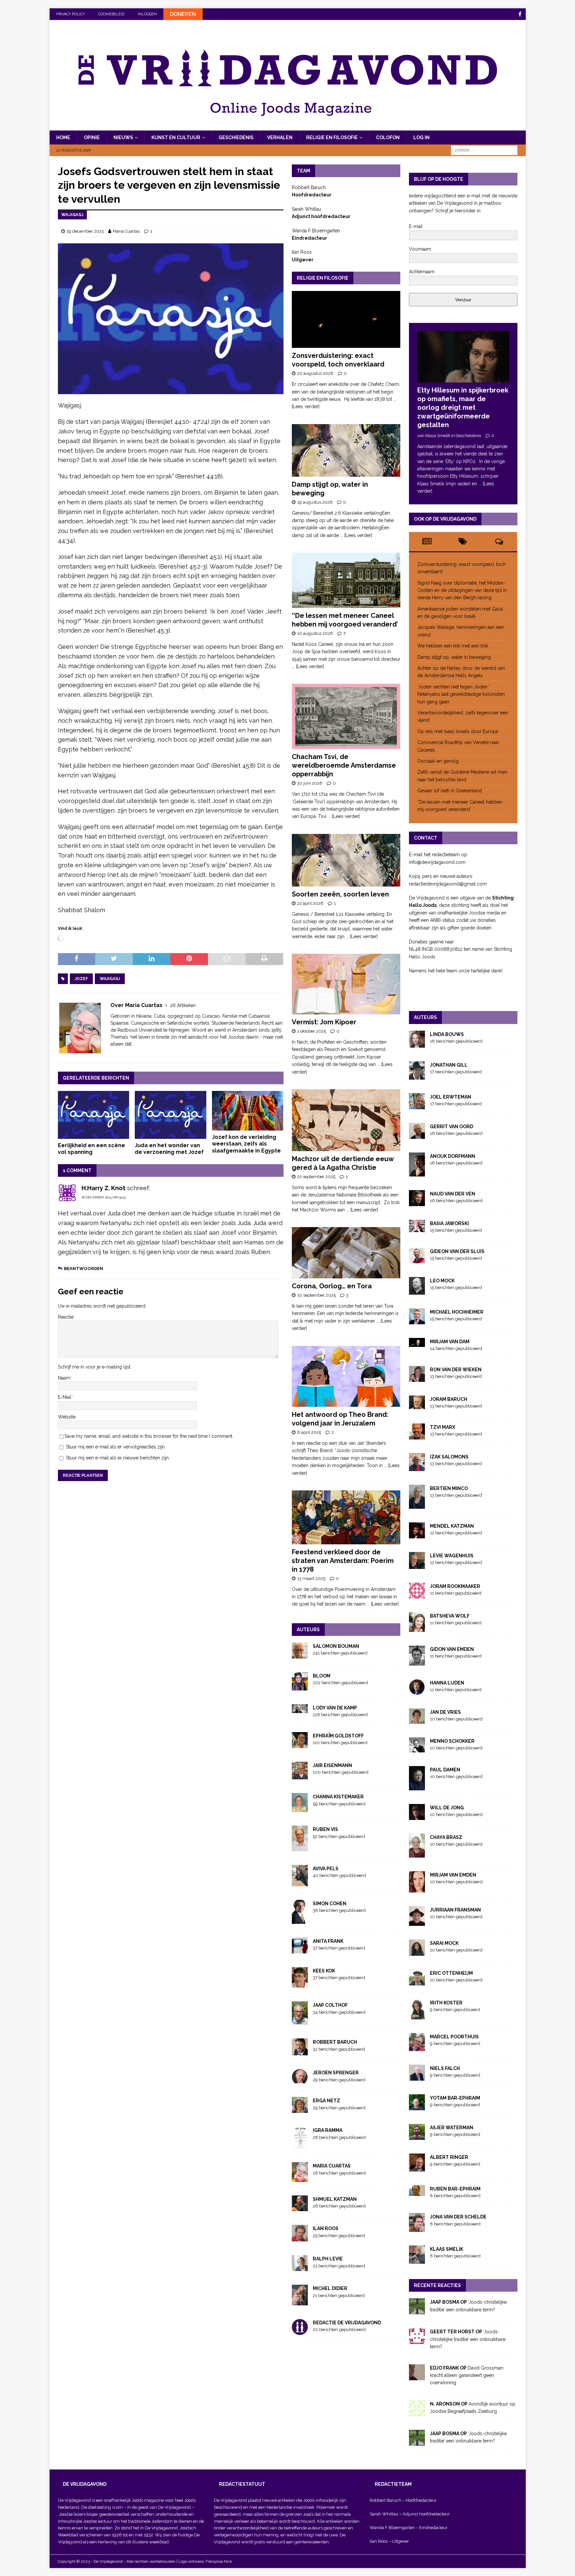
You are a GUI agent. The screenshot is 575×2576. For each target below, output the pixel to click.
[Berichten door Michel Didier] (300, 2302)
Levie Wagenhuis (452, 1556)
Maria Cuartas (126, 231)
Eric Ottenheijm (451, 1973)
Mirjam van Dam (450, 1342)
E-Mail (65, 1397)
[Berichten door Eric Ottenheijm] (417, 1982)
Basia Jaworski (449, 1223)
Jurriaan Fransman (455, 1910)
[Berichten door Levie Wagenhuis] (417, 1565)
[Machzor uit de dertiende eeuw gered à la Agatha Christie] (346, 1120)
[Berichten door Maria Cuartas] (300, 2178)
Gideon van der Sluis (457, 1251)
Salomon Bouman (336, 1646)
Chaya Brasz (446, 1837)
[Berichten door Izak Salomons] (417, 1467)
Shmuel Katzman (335, 2199)
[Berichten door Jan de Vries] (417, 1720)
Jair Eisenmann (332, 1765)
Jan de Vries (445, 1712)
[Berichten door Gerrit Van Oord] (417, 1135)
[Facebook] (520, 14)
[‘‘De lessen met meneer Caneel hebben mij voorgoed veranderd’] (346, 580)
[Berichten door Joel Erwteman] (417, 1105)
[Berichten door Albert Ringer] (417, 2168)
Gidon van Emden (452, 1649)
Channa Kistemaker (338, 1797)
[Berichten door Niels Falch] (417, 2077)
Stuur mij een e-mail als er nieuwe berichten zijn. (118, 1458)
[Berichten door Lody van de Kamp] (300, 1709)
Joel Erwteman (451, 1097)
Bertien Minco (449, 1488)
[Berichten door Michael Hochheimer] (417, 1320)
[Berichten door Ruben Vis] (300, 1847)
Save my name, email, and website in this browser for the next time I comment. (149, 1436)
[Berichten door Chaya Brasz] (417, 1854)
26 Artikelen (183, 1005)
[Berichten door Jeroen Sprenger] (300, 2079)
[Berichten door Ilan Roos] (300, 2238)
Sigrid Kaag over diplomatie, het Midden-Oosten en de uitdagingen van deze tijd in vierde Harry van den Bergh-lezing (462, 590)
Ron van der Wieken (456, 1370)
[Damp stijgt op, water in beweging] (346, 450)
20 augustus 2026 (315, 373)
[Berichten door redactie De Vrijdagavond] (300, 2331)
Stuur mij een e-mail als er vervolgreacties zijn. (116, 1447)
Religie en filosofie (332, 137)
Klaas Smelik (447, 2249)
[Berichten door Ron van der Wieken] (417, 1378)
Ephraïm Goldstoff (338, 1736)
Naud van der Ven (453, 1194)
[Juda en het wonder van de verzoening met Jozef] (171, 1115)
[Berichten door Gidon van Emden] (417, 1662)
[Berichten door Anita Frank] (300, 1949)
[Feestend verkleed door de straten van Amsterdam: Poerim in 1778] (346, 1517)
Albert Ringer (449, 2157)
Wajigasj (110, 979)
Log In (421, 137)
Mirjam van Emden (453, 1875)
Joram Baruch (449, 1399)
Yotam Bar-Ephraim (455, 2098)
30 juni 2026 (310, 783)
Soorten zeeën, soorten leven (340, 894)
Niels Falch (445, 2068)
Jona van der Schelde (458, 2217)
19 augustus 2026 (315, 502)
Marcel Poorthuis (454, 2037)
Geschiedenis (236, 137)
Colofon (388, 137)
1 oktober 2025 (312, 1031)
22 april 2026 (310, 903)
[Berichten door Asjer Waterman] (417, 2136)
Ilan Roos (326, 2228)
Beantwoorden (84, 1269)
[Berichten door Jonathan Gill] (417, 1076)
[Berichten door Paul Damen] (417, 1786)
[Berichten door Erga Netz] (300, 2109)
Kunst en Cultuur (176, 137)
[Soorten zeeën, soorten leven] (346, 860)
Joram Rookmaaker (455, 1586)
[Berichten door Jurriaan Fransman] (417, 1922)
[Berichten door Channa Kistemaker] (300, 1808)
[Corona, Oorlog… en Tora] (346, 1253)
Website (67, 1417)
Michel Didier (330, 2288)
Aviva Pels (326, 1869)
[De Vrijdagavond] (288, 127)
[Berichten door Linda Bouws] (417, 1044)
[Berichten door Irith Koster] (417, 2015)
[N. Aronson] (417, 2412)
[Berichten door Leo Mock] (417, 1291)
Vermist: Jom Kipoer (324, 1022)
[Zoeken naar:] (484, 150)
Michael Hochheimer (457, 1312)
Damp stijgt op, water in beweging (454, 657)
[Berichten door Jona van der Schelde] (417, 2228)
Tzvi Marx (443, 1427)
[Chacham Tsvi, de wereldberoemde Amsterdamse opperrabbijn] (346, 716)
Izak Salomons (449, 1457)
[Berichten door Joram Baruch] (417, 1406)
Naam (64, 1378)
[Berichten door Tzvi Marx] (417, 1436)
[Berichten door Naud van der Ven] (417, 1202)
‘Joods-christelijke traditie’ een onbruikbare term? (468, 2339)
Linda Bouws (447, 1034)
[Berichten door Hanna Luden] (417, 1691)
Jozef (81, 979)
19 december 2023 (85, 231)
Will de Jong (447, 1808)
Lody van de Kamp (335, 1708)
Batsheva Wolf (450, 1616)
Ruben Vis (325, 1829)
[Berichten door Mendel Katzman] (417, 1535)
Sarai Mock (444, 1943)
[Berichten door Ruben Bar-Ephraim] (417, 2192)
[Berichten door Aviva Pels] (300, 1882)
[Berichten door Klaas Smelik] (417, 2260)
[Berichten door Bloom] (300, 1686)
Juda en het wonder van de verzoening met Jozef (169, 1149)
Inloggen (147, 14)
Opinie (92, 137)
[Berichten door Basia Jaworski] (417, 1228)
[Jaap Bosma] (417, 2311)
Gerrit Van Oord (452, 1127)
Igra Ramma (328, 2130)
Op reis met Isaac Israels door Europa (458, 731)
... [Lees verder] (356, 535)
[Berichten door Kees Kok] (300, 1984)
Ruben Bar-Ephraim (455, 2189)
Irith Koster (446, 2003)
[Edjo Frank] (417, 2376)
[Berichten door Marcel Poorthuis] (417, 2047)
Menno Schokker (452, 1741)
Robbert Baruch (335, 2042)
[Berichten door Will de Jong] (417, 1816)
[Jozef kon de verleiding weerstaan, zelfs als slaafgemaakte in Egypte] (248, 1111)
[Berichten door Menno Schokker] (417, 1748)
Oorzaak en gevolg (438, 761)
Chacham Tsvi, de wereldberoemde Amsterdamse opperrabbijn (344, 765)
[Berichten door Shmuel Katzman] (300, 2207)
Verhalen (280, 137)
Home (63, 137)
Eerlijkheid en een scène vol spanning (92, 1149)
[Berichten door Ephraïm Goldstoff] (300, 1744)
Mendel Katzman (452, 1526)
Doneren (183, 14)
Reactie (66, 1317)
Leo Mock (442, 1281)
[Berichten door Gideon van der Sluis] (417, 1259)
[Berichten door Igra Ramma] (300, 2145)
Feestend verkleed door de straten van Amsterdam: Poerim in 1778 (343, 1561)
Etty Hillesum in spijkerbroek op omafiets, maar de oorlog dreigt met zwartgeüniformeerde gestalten (463, 407)
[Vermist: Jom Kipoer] (346, 984)
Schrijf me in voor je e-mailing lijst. (95, 1367)
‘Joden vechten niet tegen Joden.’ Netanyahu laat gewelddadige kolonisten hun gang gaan (461, 694)
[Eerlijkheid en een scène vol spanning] (94, 1115)
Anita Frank (328, 1941)
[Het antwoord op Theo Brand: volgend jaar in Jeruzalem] (346, 1377)
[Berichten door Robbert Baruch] (300, 2052)
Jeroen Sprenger (336, 2073)
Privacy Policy (71, 14)
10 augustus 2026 (315, 633)
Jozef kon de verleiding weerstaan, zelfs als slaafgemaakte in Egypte (246, 1144)
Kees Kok (324, 1971)
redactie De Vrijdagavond (347, 2323)
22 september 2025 (316, 1177)
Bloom (322, 1676)
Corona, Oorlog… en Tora (332, 1286)
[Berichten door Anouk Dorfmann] (417, 1172)
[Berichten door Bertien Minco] (417, 1505)
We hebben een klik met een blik (453, 646)
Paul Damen (445, 1770)
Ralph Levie (328, 2259)
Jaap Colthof (330, 2005)
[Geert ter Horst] (417, 2340)
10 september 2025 (316, 1295)
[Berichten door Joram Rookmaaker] (417, 1595)
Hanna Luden (447, 1683)
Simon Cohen (330, 1904)
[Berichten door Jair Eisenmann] (300, 1776)
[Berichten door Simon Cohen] (300, 1920)
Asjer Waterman (452, 2128)
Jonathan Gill (449, 1065)
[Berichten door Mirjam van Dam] (417, 1343)
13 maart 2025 (311, 1578)
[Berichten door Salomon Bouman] (300, 1655)
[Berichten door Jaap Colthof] (300, 2021)
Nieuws (123, 137)
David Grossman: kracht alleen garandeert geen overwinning (467, 2375)
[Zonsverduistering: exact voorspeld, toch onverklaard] (346, 319)
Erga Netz (326, 2101)
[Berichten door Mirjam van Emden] (417, 1889)
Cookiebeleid (111, 14)
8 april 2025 (309, 1432)
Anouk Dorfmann (453, 1156)
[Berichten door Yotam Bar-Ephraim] (417, 2106)
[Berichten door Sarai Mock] (417, 1952)
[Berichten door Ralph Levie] (300, 2267)
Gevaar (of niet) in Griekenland (450, 791)
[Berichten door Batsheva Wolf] (417, 1628)
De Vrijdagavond (175, 2507)
